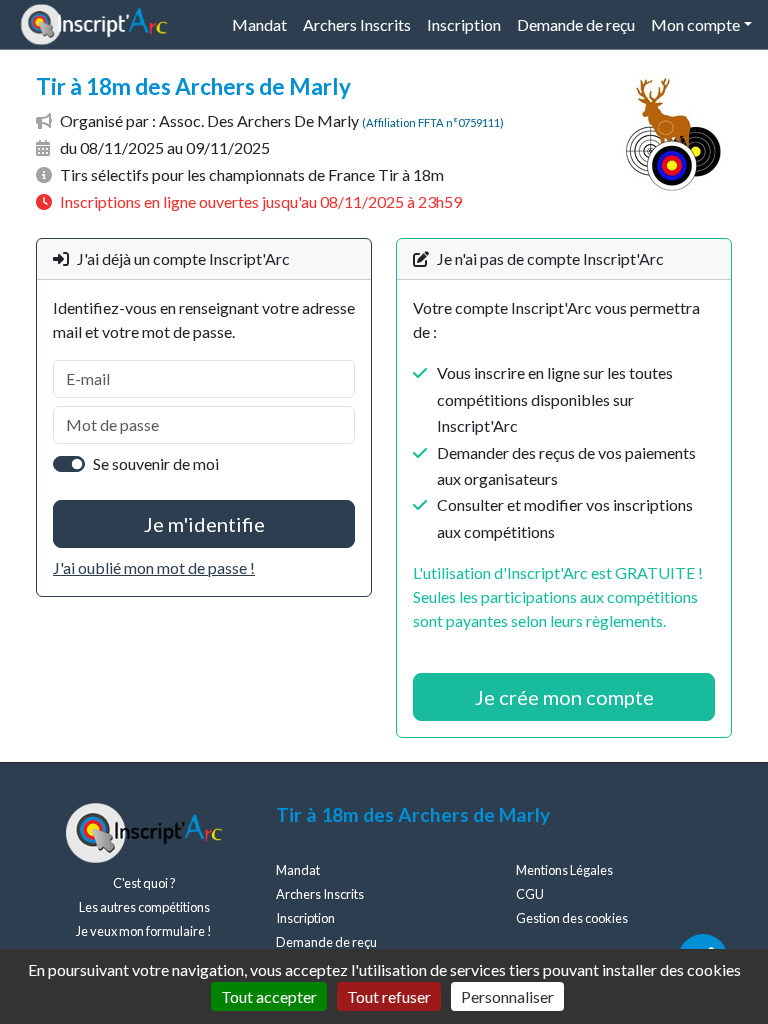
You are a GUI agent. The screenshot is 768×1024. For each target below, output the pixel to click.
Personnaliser (507, 996)
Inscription (464, 24)
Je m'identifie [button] (204, 524)
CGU (530, 894)
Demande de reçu (576, 24)
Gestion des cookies (572, 918)
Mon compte (695, 24)
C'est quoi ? (144, 883)
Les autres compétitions (144, 907)
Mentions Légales (564, 870)
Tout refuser (389, 996)
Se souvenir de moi (156, 463)
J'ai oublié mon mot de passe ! (154, 567)
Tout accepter (269, 996)
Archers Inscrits (357, 24)
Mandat (259, 24)
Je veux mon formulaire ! (144, 931)
